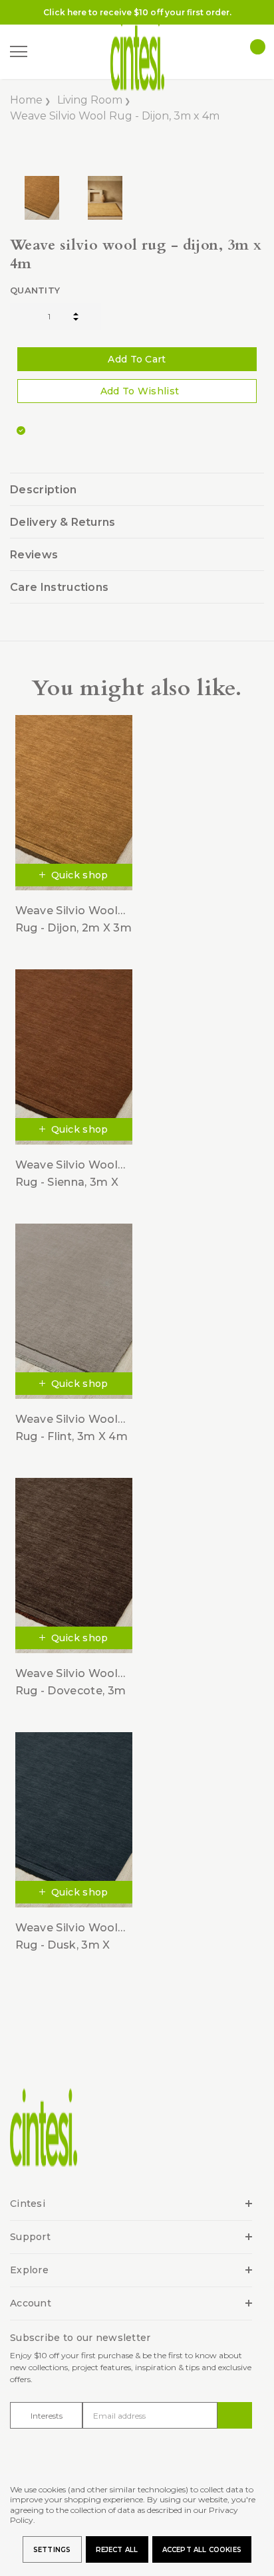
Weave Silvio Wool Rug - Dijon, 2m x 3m (73, 919)
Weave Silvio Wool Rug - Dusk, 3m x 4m (67, 1937)
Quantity (35, 290)
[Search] (46, 52)
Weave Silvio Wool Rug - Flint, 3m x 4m (71, 1428)
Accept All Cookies (202, 2550)
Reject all (117, 2550)
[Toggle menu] (19, 52)
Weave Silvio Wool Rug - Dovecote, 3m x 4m (71, 1683)
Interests (47, 2416)
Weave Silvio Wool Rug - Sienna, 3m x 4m (67, 1174)
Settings (52, 2550)
